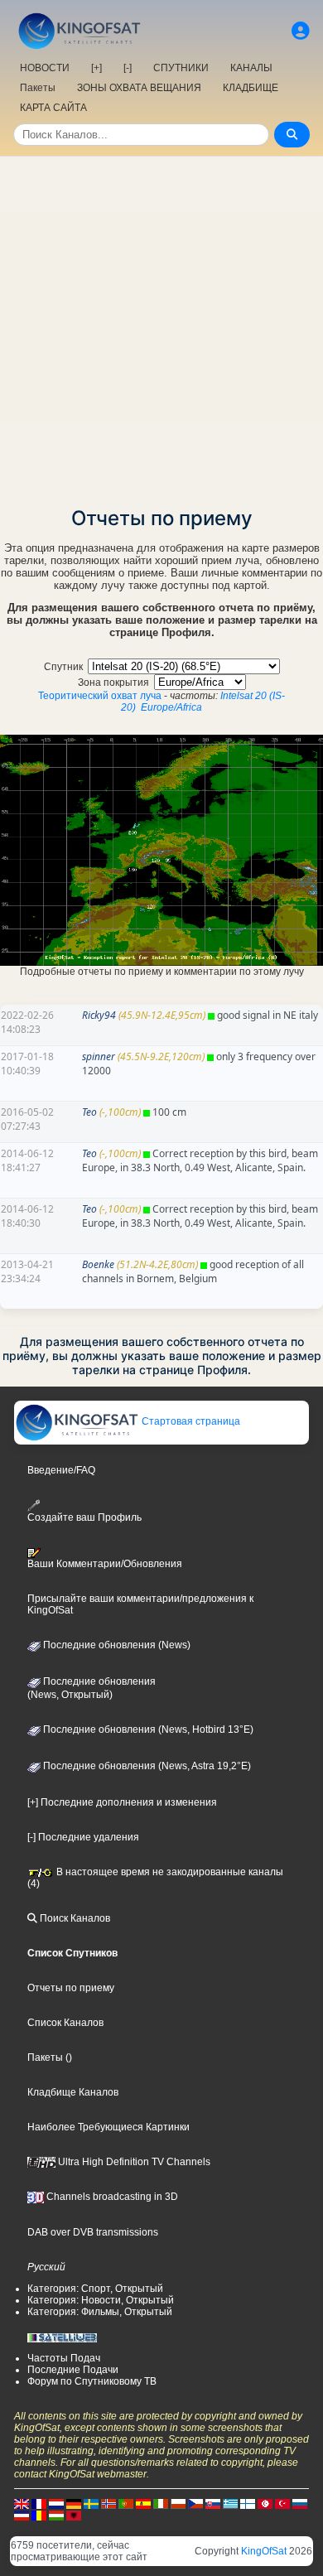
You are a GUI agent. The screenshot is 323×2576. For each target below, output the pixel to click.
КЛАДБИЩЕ (251, 88)
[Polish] (178, 2503)
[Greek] (230, 2503)
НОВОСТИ (45, 68)
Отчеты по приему (71, 1988)
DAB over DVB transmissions (93, 2232)
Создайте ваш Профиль (84, 1517)
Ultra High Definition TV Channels (133, 2162)
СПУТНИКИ (181, 68)
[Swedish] (91, 2503)
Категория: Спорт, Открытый (95, 2289)
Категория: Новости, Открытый (101, 2300)
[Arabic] (265, 2503)
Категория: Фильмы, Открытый (100, 2312)
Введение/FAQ (61, 1470)
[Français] (39, 2503)
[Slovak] (213, 2503)
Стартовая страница (190, 1421)
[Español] (143, 2503)
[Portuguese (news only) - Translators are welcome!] (126, 2503)
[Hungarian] (56, 2515)
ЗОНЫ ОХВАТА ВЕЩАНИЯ (139, 88)
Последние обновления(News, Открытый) (92, 1688)
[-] (128, 68)
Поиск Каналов (74, 1918)
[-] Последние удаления (83, 1837)
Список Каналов (65, 2023)
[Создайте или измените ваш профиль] (301, 31)
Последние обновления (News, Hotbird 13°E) (147, 1729)
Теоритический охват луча (100, 696)
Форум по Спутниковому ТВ (92, 2381)
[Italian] (161, 2503)
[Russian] (300, 2503)
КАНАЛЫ (251, 68)
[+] (96, 68)
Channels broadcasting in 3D (111, 2197)
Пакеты (38, 88)
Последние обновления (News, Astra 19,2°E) (146, 1766)
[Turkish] (282, 2503)
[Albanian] (74, 2515)
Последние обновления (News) (116, 1645)
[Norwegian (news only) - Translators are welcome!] (108, 2503)
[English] (22, 2503)
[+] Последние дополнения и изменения (122, 1802)
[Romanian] (39, 2515)
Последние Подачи (73, 2370)
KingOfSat (264, 2551)
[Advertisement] (161, 326)
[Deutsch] (74, 2503)
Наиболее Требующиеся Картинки (108, 2127)
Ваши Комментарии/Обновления (105, 1564)
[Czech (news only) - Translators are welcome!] (195, 2503)
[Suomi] (248, 2503)
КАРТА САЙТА (53, 108)
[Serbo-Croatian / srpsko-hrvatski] (22, 2515)
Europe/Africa (171, 707)
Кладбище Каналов (73, 2092)
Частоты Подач (64, 2358)
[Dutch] (56, 2503)
